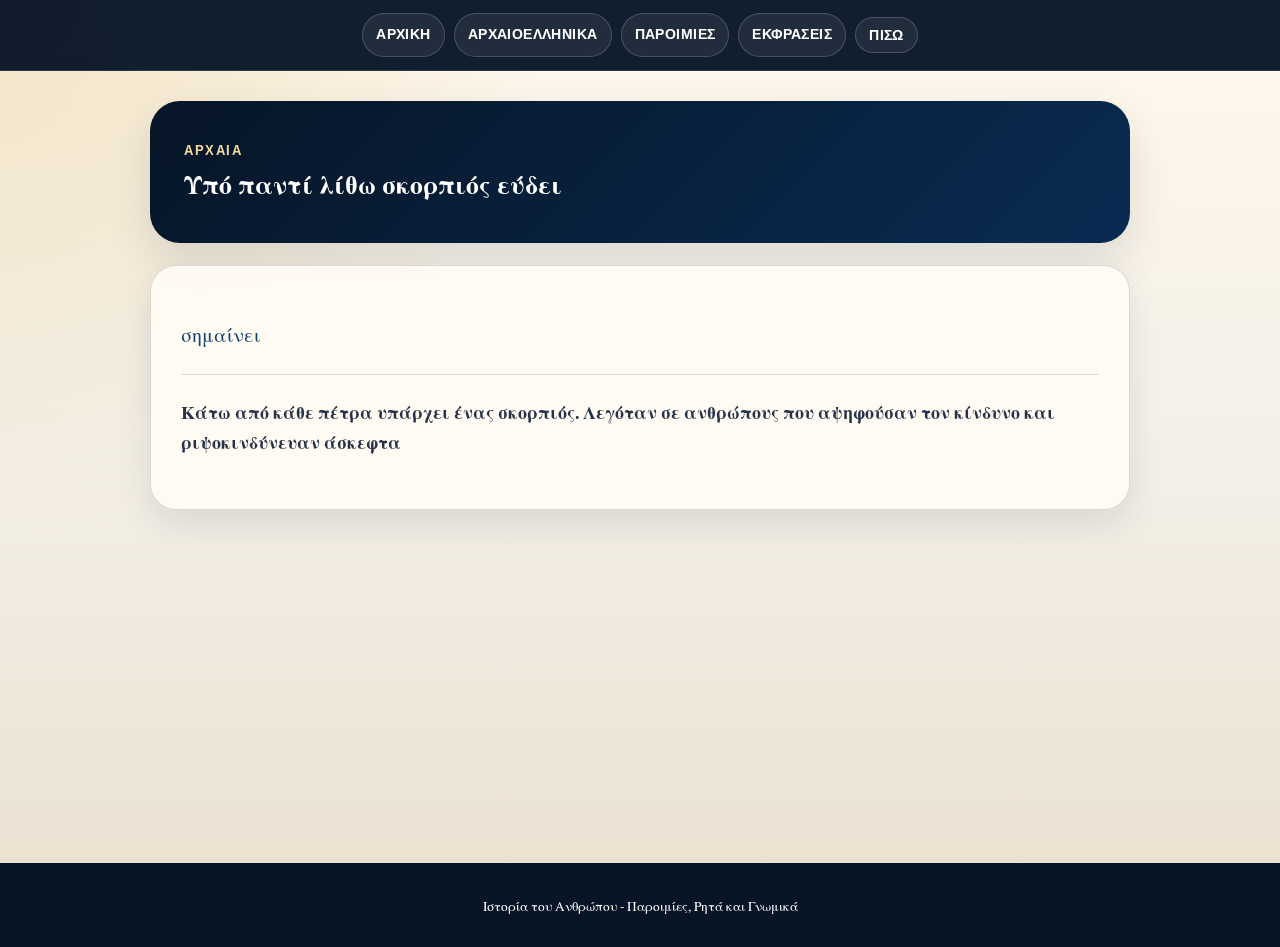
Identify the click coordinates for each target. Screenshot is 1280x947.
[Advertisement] (640, 688)
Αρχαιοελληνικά (533, 34)
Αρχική (403, 34)
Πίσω (886, 35)
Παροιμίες (675, 34)
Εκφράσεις (792, 34)
